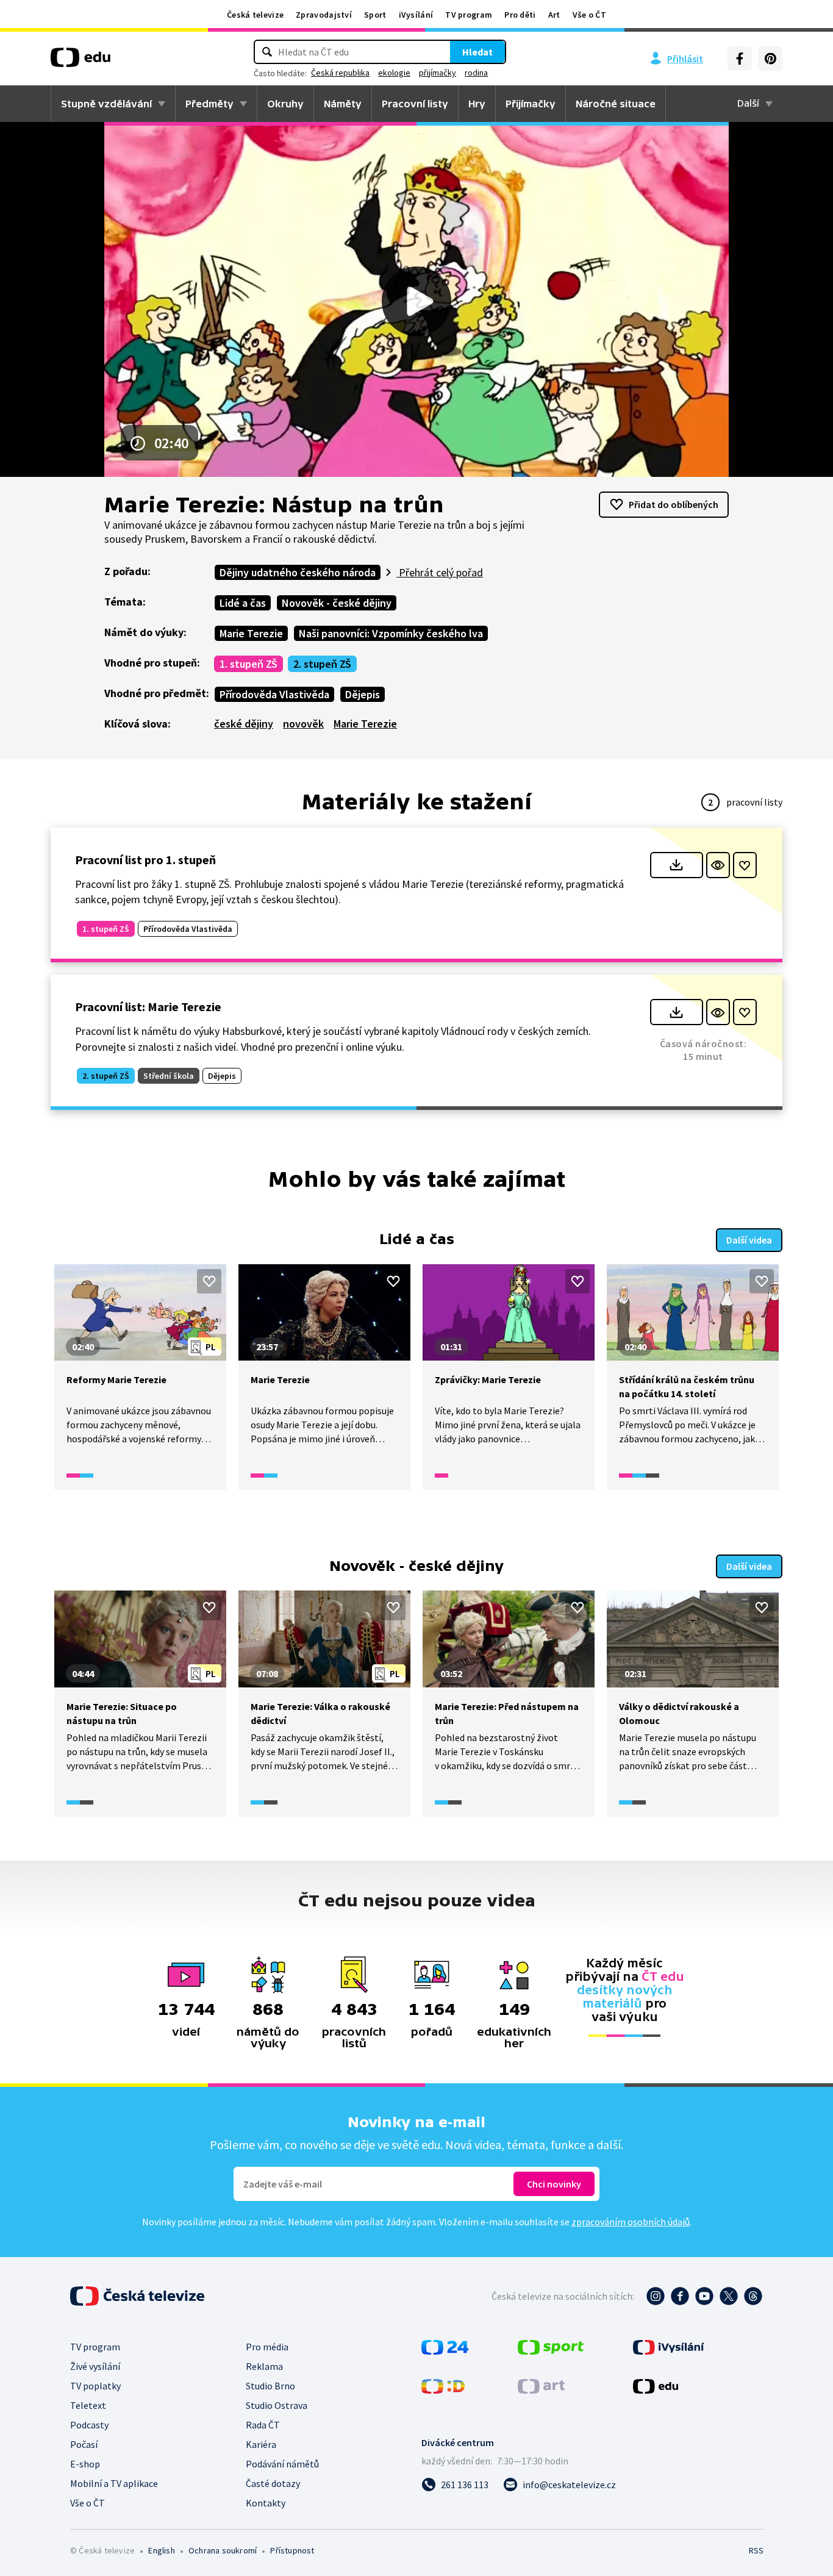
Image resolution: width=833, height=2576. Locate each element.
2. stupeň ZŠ (322, 664)
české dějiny (244, 724)
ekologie (394, 73)
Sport (375, 15)
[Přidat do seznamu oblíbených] (745, 865)
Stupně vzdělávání (106, 104)
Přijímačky (531, 104)
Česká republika (340, 73)
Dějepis (363, 694)
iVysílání (416, 15)
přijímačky (438, 73)
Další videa (749, 1240)
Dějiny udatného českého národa (298, 572)
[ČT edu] (80, 62)
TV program (469, 15)
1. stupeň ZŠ (248, 664)
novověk (303, 724)
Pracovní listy (415, 104)
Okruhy (285, 104)
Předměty (209, 104)
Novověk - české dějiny (337, 603)
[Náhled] (718, 865)
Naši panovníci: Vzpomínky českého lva (391, 633)
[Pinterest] (770, 59)
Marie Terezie (251, 633)
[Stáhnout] (677, 865)
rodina (476, 73)
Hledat (477, 52)
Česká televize (255, 15)
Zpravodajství (324, 15)
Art (554, 15)
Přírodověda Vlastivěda (274, 694)
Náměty (343, 104)
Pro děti (520, 15)
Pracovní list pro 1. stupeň (145, 860)
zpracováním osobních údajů (631, 2222)
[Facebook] (740, 59)
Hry (477, 104)
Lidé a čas (243, 603)
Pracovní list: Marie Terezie (148, 1007)
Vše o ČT (589, 15)
